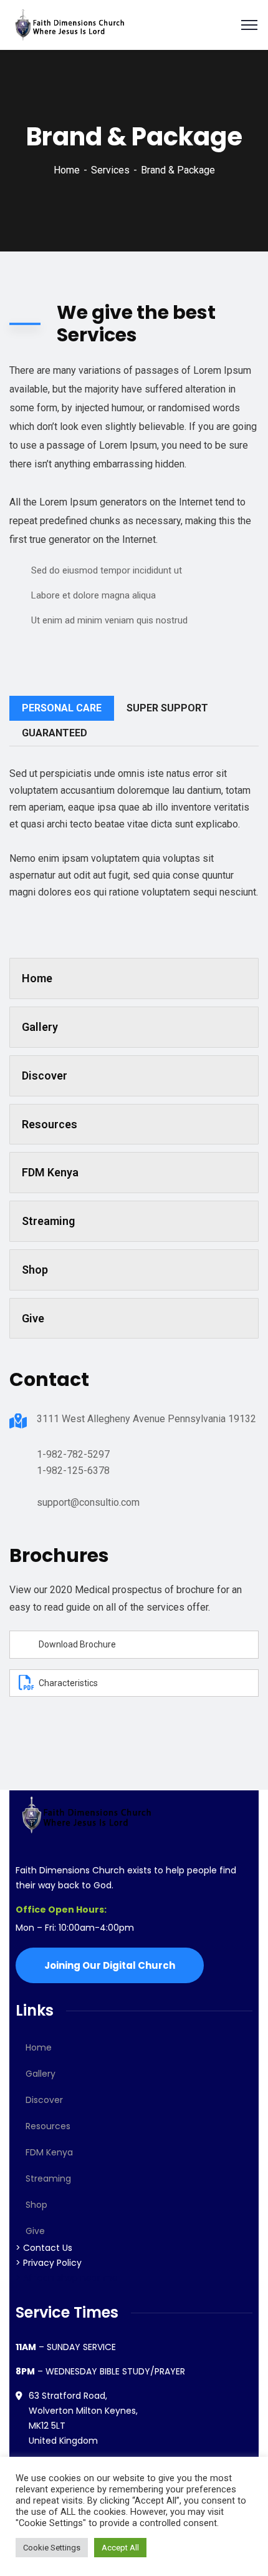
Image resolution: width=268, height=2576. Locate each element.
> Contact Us (44, 2248)
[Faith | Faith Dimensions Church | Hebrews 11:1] (69, 24)
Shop (35, 1270)
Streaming (48, 1221)
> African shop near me (67, 2278)
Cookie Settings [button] (52, 2548)
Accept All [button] (120, 2548)
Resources (50, 1124)
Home (67, 170)
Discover (45, 1076)
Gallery (40, 1027)
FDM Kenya (50, 1172)
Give (33, 1318)
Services (110, 170)
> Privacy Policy (49, 2263)
